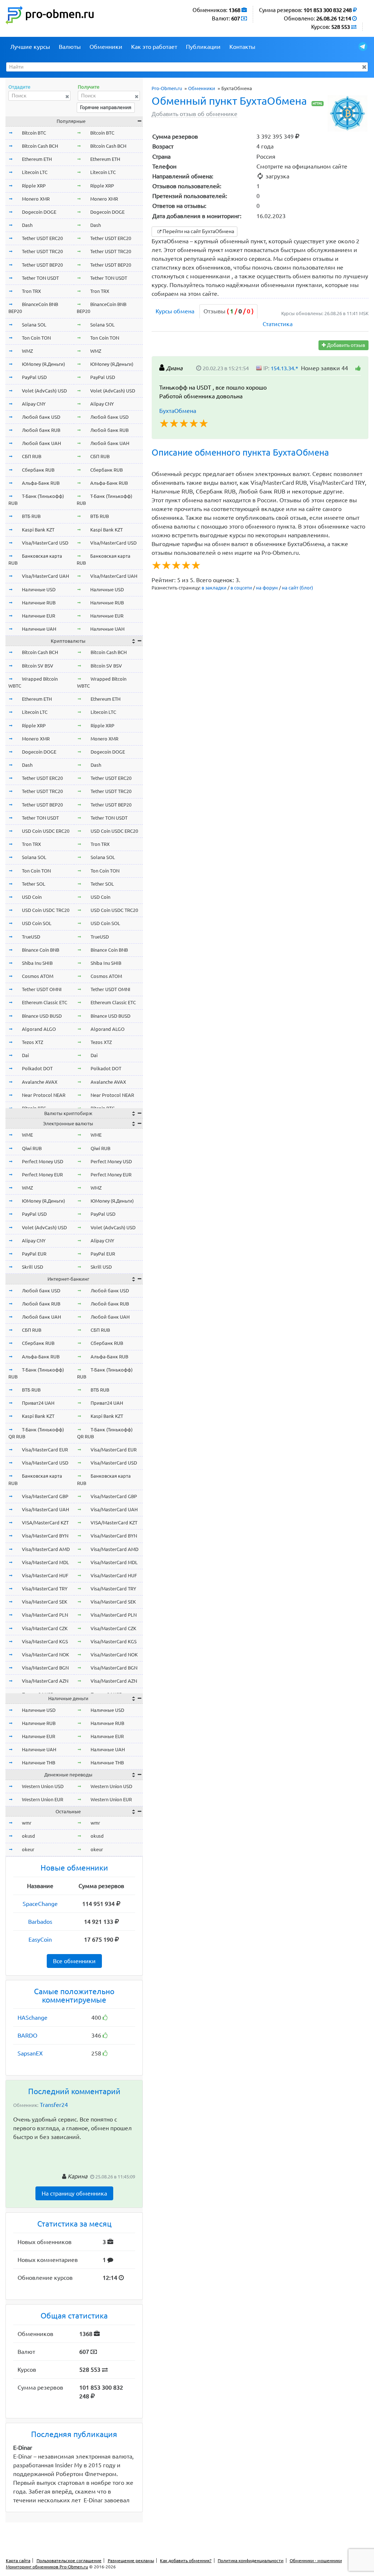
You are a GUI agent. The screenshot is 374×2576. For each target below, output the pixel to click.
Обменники (106, 47)
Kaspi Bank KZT (38, 530)
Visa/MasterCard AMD (46, 1549)
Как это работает (154, 47)
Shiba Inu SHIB (37, 963)
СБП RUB (32, 456)
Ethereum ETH (37, 159)
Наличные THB (39, 1763)
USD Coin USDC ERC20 (46, 831)
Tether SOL (34, 884)
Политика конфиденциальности (251, 2560)
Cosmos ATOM (38, 976)
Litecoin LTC (35, 172)
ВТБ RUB (31, 516)
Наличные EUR (39, 616)
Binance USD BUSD (42, 1016)
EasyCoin (40, 1939)
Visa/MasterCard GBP (45, 1496)
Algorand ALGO (39, 1029)
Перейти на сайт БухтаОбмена (198, 231)
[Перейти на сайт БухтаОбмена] (348, 113)
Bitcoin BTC (34, 133)
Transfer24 (54, 2105)
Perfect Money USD (43, 1161)
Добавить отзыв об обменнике (194, 114)
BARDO (27, 2035)
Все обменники (74, 1961)
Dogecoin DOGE (39, 212)
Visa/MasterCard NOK (45, 1655)
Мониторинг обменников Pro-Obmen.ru (47, 2567)
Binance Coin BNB (41, 950)
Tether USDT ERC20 (42, 238)
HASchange (33, 2018)
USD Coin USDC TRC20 (46, 910)
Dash (27, 225)
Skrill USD (33, 1267)
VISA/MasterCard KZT (45, 1523)
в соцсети (241, 588)
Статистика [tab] (278, 324)
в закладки (214, 588)
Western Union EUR (43, 1799)
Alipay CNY (34, 404)
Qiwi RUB (32, 1148)
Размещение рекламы (131, 2560)
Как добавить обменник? (186, 2560)
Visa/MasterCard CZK (45, 1628)
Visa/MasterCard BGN (45, 1668)
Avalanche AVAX (40, 1082)
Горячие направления (106, 107)
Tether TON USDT (40, 278)
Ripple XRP (34, 186)
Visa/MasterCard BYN (45, 1536)
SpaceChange (40, 1904)
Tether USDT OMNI (42, 989)
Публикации (203, 47)
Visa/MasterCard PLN (45, 1615)
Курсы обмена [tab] (175, 311)
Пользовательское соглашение (69, 2560)
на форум (267, 588)
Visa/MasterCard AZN (45, 1681)
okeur (28, 1849)
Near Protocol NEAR (44, 1095)
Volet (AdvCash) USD (44, 391)
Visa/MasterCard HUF (45, 1575)
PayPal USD (34, 377)
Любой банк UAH (41, 443)
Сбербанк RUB (38, 470)
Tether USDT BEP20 (42, 265)
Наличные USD (39, 589)
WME (27, 1135)
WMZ (27, 351)
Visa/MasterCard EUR (45, 1450)
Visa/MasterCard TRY (45, 1589)
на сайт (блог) (297, 588)
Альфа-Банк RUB (41, 483)
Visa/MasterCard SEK (45, 1602)
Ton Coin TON (36, 338)
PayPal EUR (34, 1254)
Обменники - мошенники (316, 2560)
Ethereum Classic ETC (45, 1002)
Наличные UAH (39, 629)
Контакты (242, 47)
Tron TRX (31, 291)
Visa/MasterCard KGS (45, 1641)
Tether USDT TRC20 (42, 251)
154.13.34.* (284, 368)
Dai (25, 1055)
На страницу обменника (74, 2193)
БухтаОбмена (178, 411)
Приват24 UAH (38, 1403)
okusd (28, 1836)
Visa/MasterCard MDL (45, 1562)
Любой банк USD (41, 417)
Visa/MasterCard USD (45, 543)
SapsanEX (30, 2053)
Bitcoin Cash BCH (40, 146)
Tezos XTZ (33, 1042)
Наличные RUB (39, 603)
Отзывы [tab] (228, 311)
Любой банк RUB (41, 430)
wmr (27, 1823)
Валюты (70, 47)
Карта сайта (18, 2560)
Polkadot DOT (37, 1068)
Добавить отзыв (346, 345)
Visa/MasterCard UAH (45, 576)
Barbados (40, 1922)
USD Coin (32, 897)
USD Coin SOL (37, 923)
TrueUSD (31, 937)
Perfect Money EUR (42, 1175)
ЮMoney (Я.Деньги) (43, 364)
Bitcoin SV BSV (38, 666)
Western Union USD (43, 1786)
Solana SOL (34, 325)
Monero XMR (36, 199)
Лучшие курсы (30, 47)
